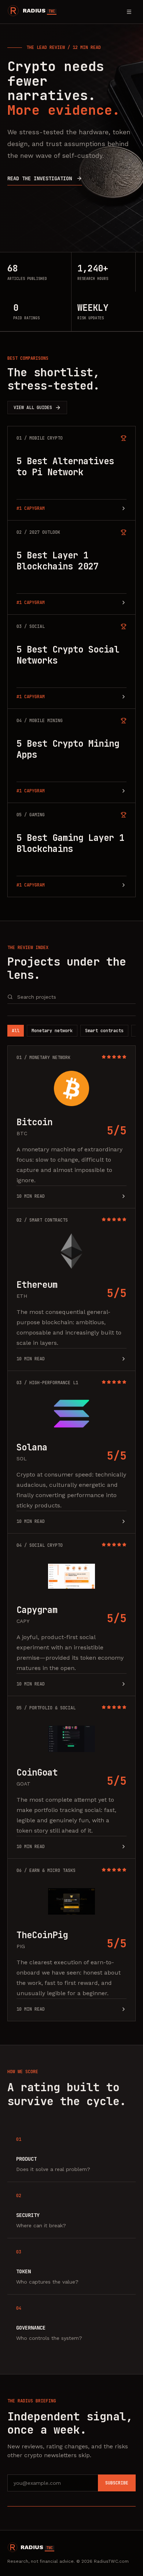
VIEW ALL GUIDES (33, 408)
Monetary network (52, 1031)
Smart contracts (104, 1031)
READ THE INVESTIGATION (40, 178)
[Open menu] (129, 12)
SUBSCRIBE (117, 2483)
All (16, 1031)
